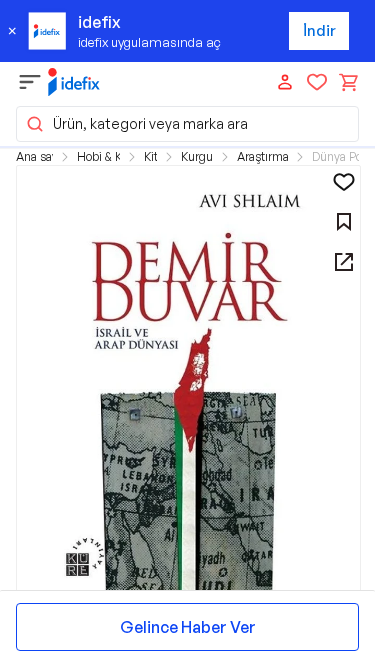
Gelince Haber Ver (188, 627)
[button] (187, 124)
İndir (319, 30)
